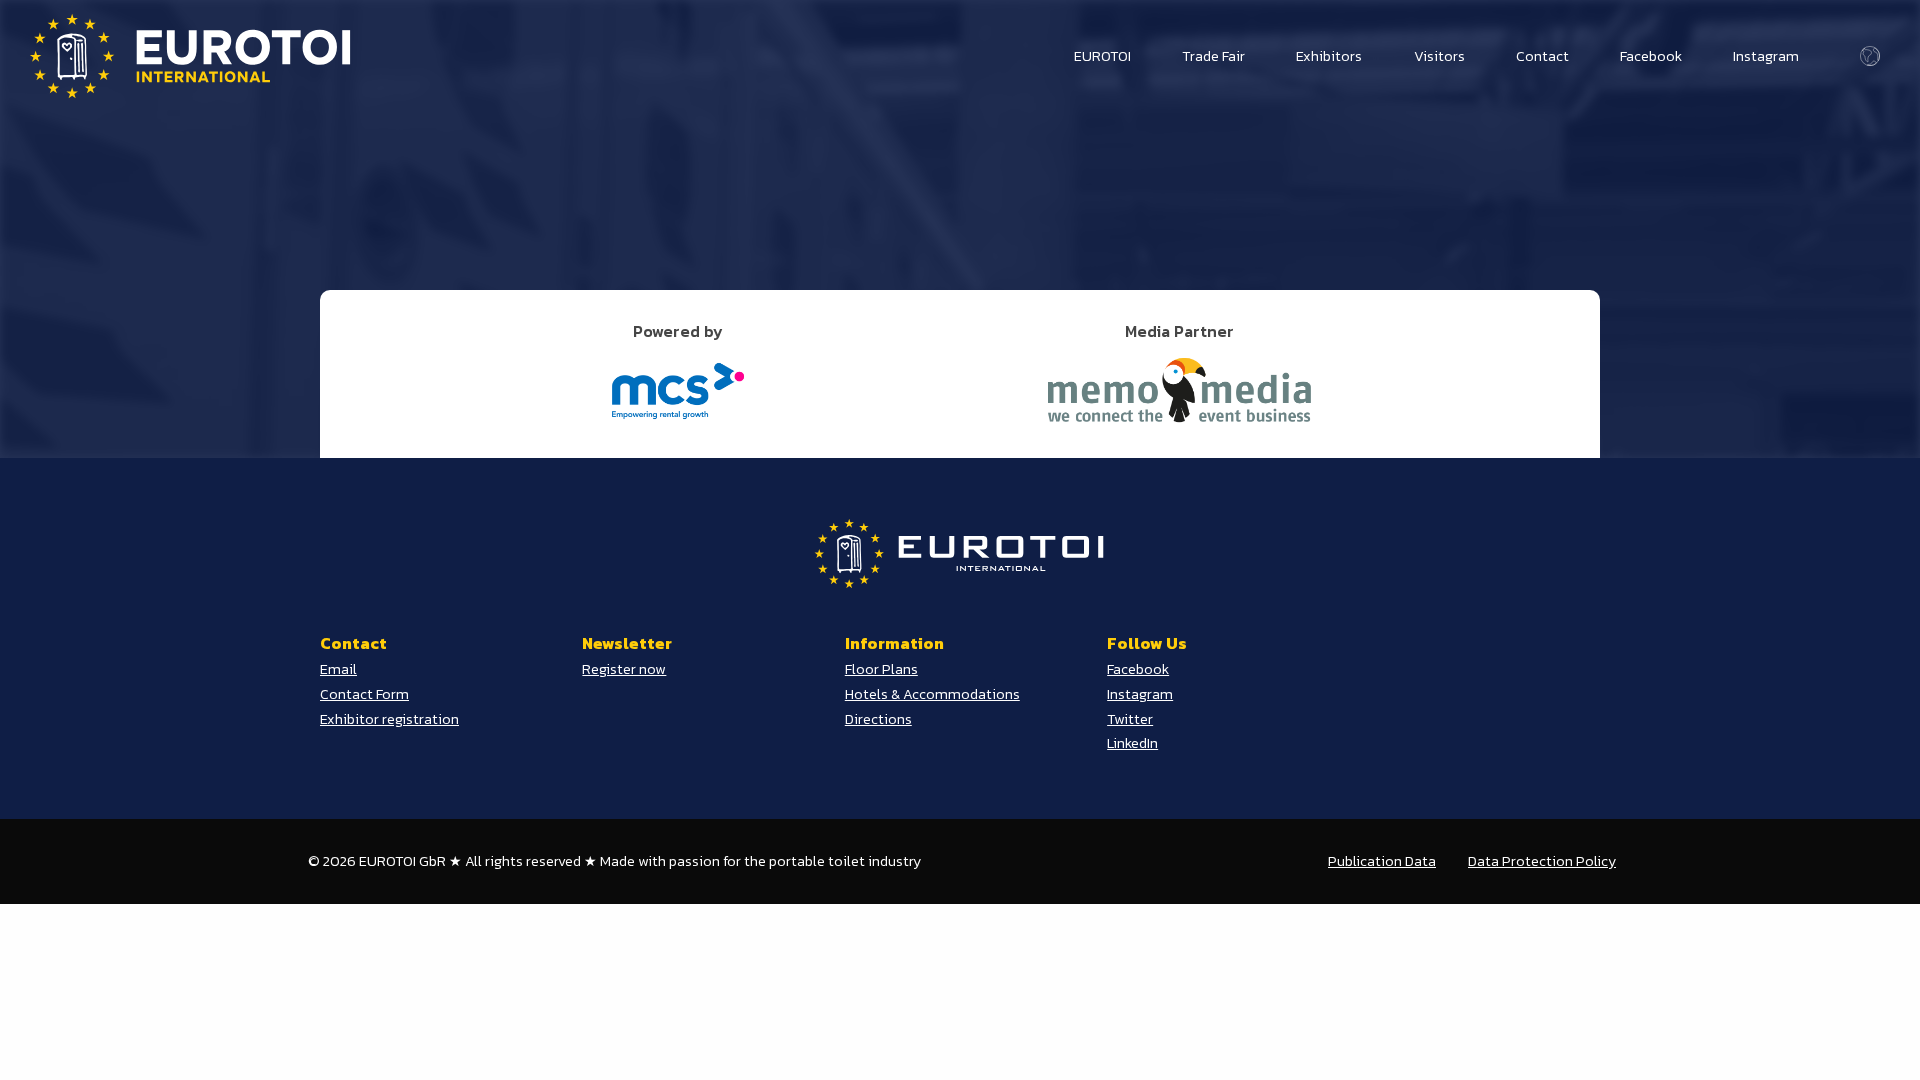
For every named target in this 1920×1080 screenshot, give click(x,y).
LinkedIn (1132, 743)
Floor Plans (881, 669)
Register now (624, 669)
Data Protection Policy (1542, 861)
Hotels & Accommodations (932, 694)
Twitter (1130, 719)
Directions (878, 719)
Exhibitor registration (389, 719)
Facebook (1651, 56)
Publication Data (1382, 861)
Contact (1542, 56)
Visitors (1439, 56)
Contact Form (364, 694)
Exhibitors (1329, 56)
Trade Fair (1213, 56)
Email (338, 669)
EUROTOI (1102, 56)
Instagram (1766, 56)
